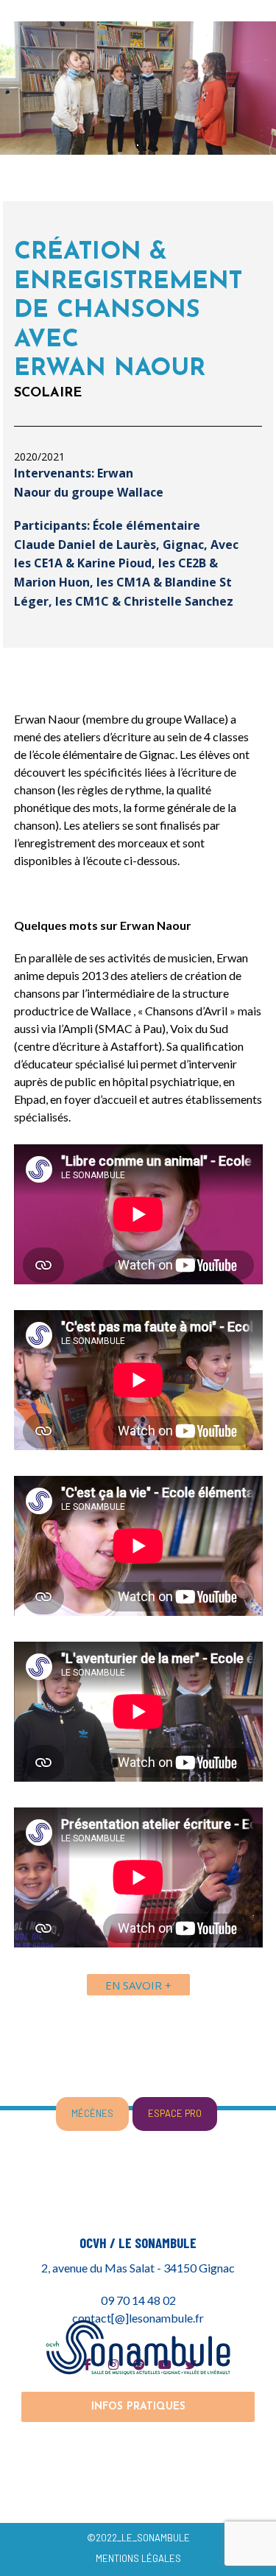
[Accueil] (138, 2347)
